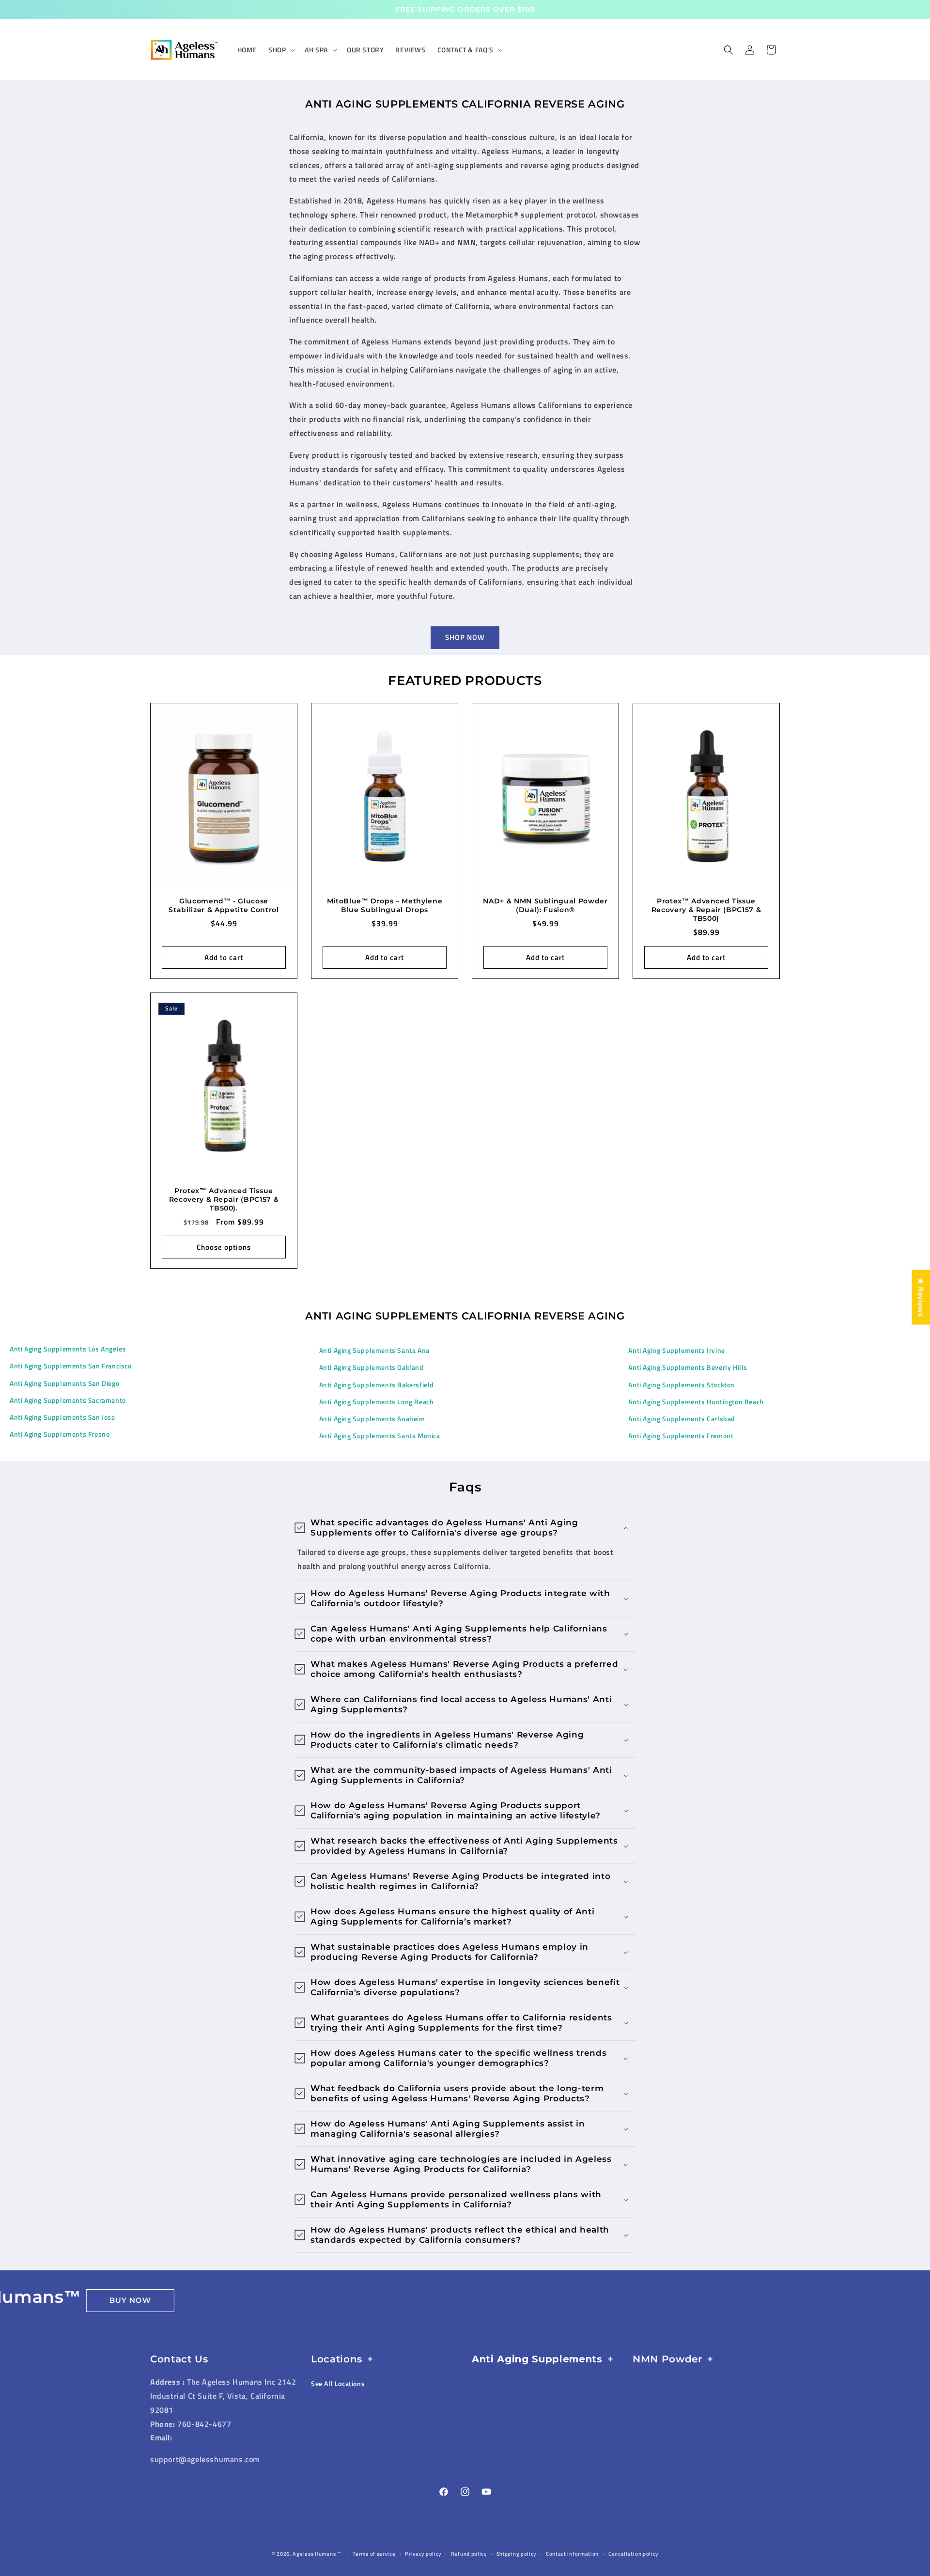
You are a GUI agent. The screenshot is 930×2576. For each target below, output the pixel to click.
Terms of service (374, 2554)
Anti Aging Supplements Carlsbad (682, 1419)
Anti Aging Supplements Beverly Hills (688, 1367)
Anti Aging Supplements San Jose (62, 1417)
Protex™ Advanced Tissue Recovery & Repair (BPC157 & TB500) (706, 910)
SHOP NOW (465, 637)
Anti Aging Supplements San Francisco (71, 1366)
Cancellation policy (633, 2554)
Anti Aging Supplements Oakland (372, 1367)
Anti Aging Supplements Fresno (60, 1434)
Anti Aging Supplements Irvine (676, 1350)
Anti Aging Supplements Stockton (682, 1385)
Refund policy (469, 2554)
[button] (281, 50)
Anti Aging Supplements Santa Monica (380, 1435)
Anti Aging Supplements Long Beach (377, 1402)
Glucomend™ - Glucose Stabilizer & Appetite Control (224, 905)
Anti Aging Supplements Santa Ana (374, 1350)
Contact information (572, 2554)
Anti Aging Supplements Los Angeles (68, 1349)
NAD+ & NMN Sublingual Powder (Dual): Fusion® (545, 905)
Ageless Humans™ (317, 2554)
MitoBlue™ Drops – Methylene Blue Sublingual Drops (385, 905)
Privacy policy (423, 2554)
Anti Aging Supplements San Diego (64, 1383)
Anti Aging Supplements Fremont (681, 1435)
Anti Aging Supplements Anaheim (372, 1419)
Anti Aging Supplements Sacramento (68, 1400)
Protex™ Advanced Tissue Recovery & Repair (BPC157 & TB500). (224, 1199)
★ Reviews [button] (921, 1297)
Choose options (224, 1247)
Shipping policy (517, 2554)
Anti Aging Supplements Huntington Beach (696, 1402)
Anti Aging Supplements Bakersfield (377, 1385)
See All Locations (338, 2383)
